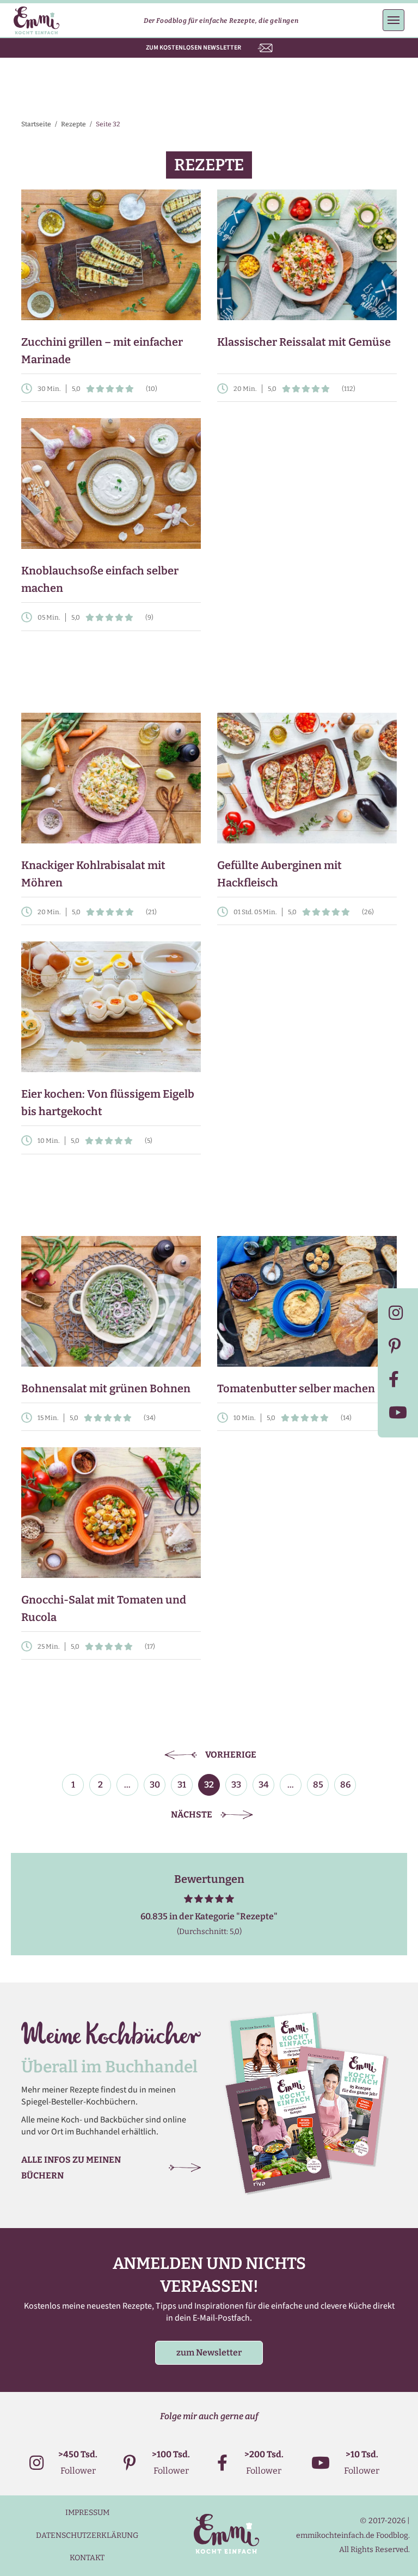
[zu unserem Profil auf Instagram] (398, 1313)
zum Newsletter (209, 2352)
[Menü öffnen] (394, 20)
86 (345, 1785)
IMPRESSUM (87, 2513)
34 (264, 1785)
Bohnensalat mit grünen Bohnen (106, 1388)
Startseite (36, 124)
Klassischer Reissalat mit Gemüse (304, 342)
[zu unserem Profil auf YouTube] (398, 1413)
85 (318, 1785)
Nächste (192, 1815)
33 (236, 1785)
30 (155, 1785)
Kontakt (87, 2558)
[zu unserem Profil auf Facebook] (398, 1379)
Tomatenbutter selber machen (296, 1388)
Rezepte (73, 124)
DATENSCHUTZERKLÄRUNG (87, 2535)
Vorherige (231, 1755)
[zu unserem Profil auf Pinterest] (398, 1346)
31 (182, 1785)
